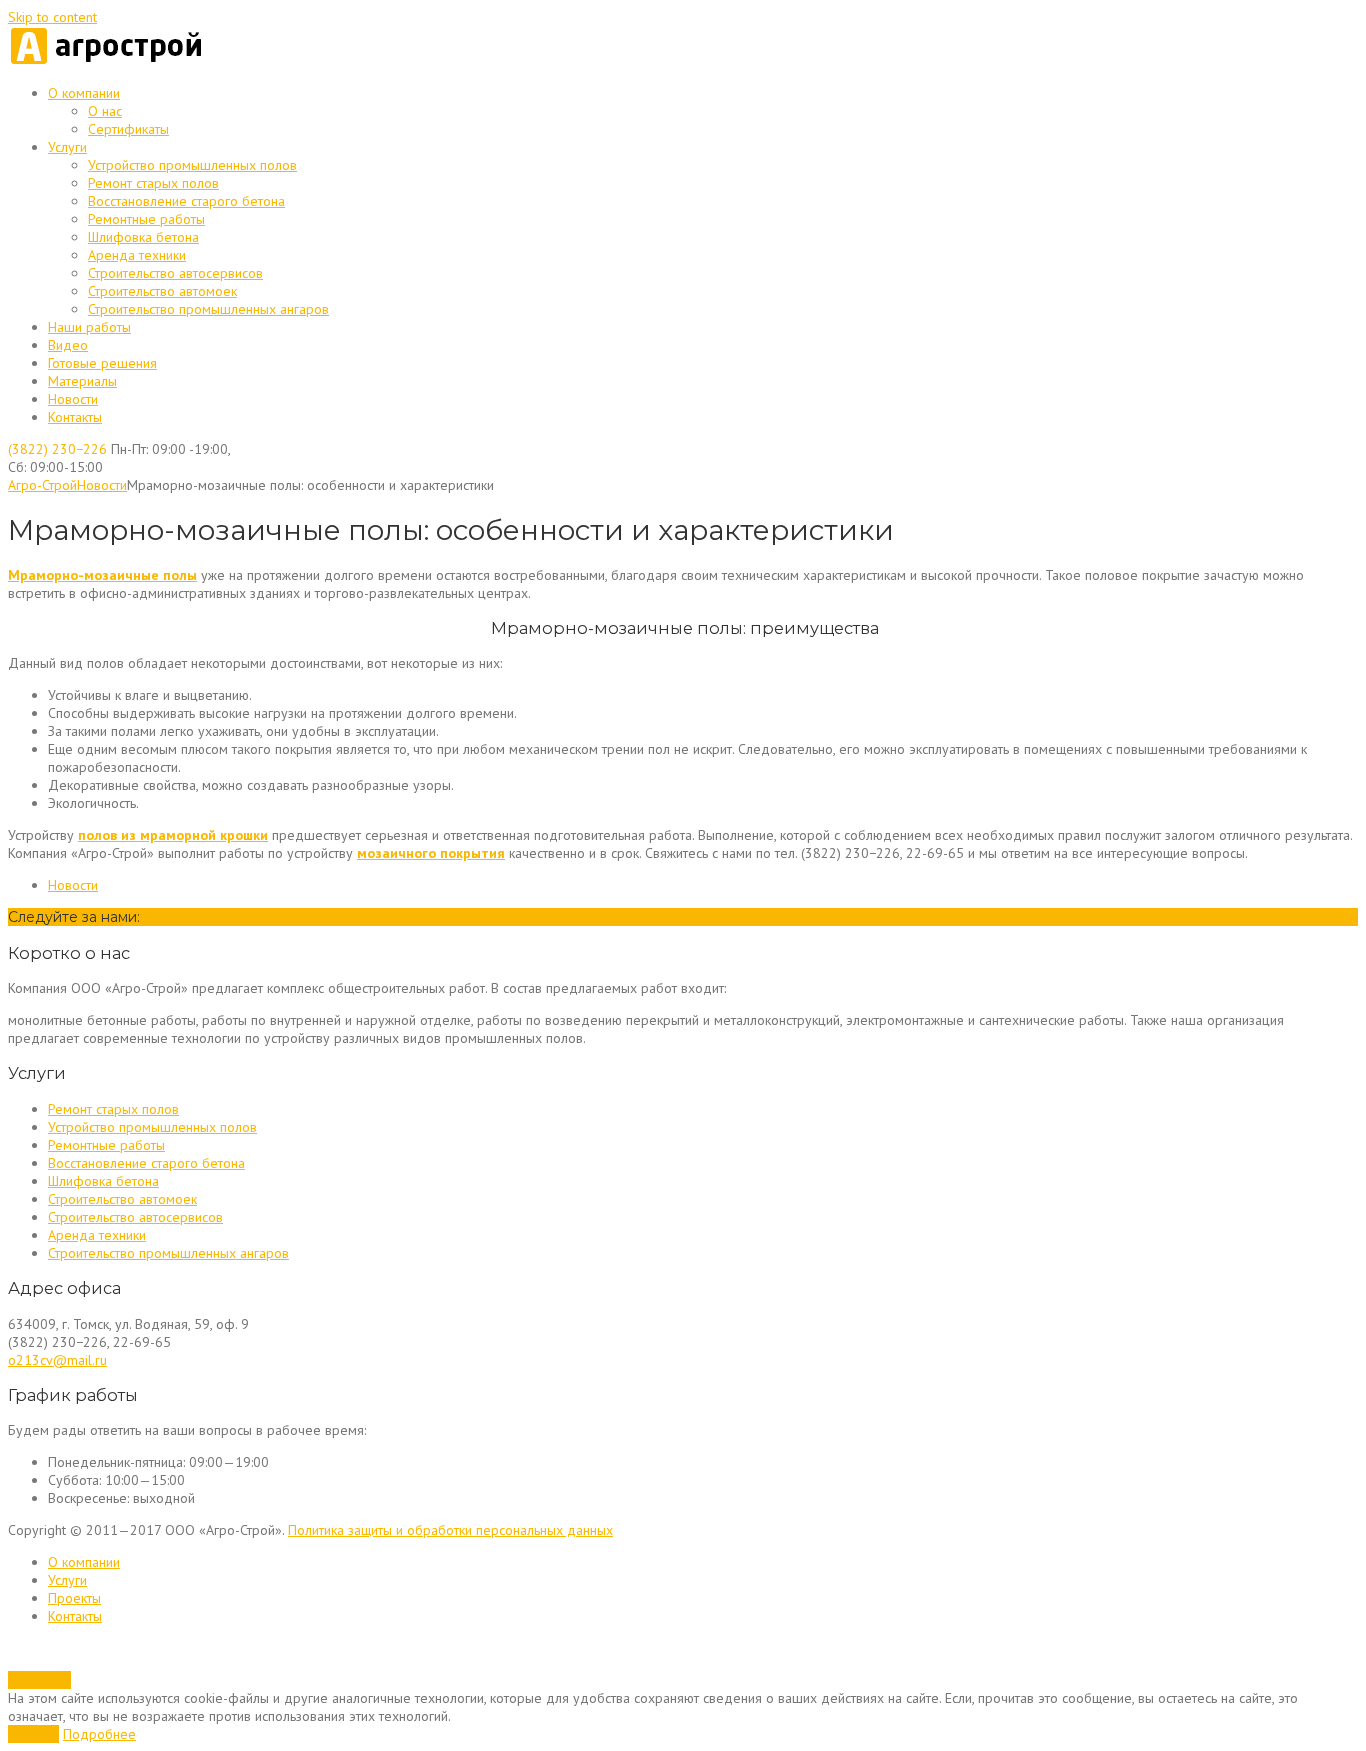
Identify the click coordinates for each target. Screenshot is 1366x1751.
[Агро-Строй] (108, 61)
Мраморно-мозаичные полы (102, 575)
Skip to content (52, 17)
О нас (105, 111)
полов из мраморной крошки (173, 835)
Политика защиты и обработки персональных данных (450, 1530)
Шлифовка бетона (143, 237)
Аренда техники (137, 255)
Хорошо (33, 1734)
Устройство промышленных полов (192, 165)
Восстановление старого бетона (186, 201)
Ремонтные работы (146, 219)
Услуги (67, 147)
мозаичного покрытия (431, 853)
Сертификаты (128, 129)
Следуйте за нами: (74, 917)
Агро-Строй (42, 485)
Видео (68, 345)
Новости (73, 399)
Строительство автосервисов (175, 273)
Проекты (74, 1598)
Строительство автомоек (162, 291)
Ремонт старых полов (153, 183)
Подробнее (99, 1734)
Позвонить (39, 1680)
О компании (84, 93)
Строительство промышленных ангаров (208, 309)
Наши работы (89, 327)
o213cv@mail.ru (57, 1360)
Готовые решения (102, 363)
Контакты (75, 417)
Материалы (82, 381)
